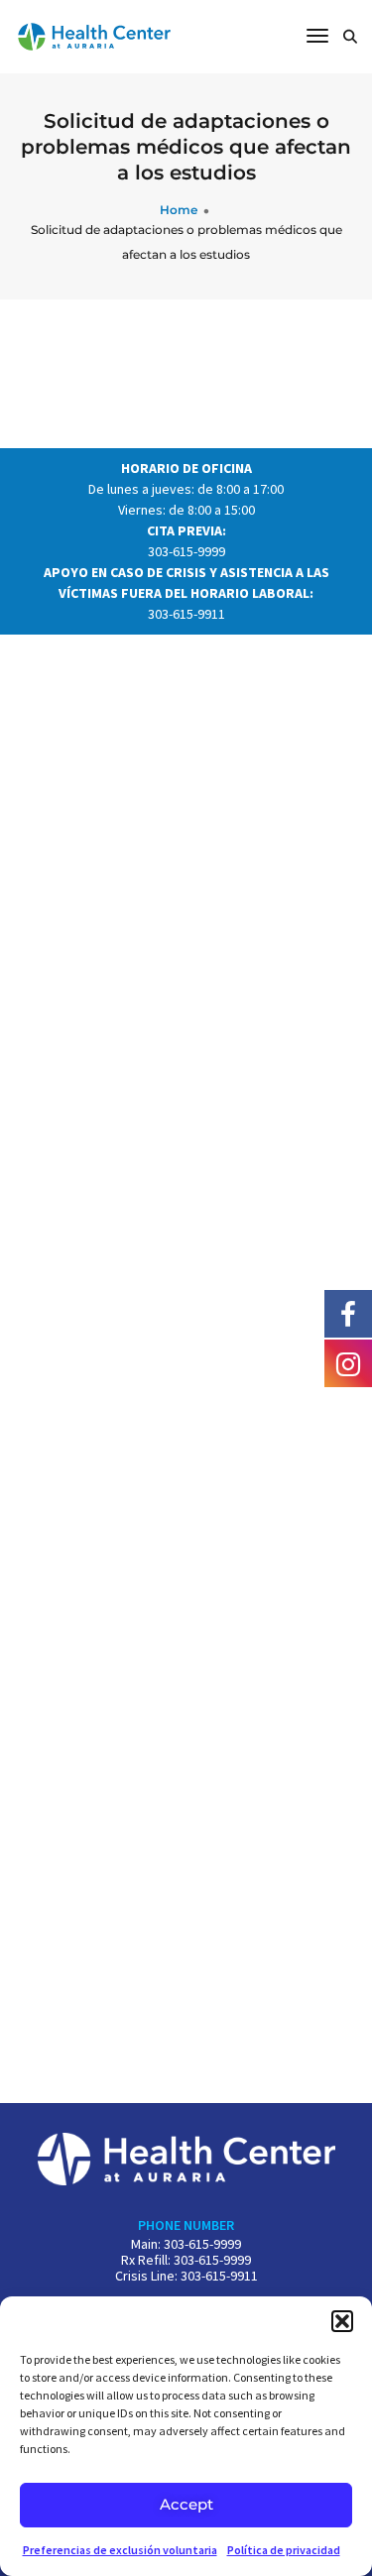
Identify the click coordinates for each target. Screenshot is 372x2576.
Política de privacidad (284, 2550)
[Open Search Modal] (350, 38)
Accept (186, 2504)
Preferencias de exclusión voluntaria (120, 2550)
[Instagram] (348, 1362)
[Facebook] (348, 1313)
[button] (342, 2321)
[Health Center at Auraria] (94, 35)
